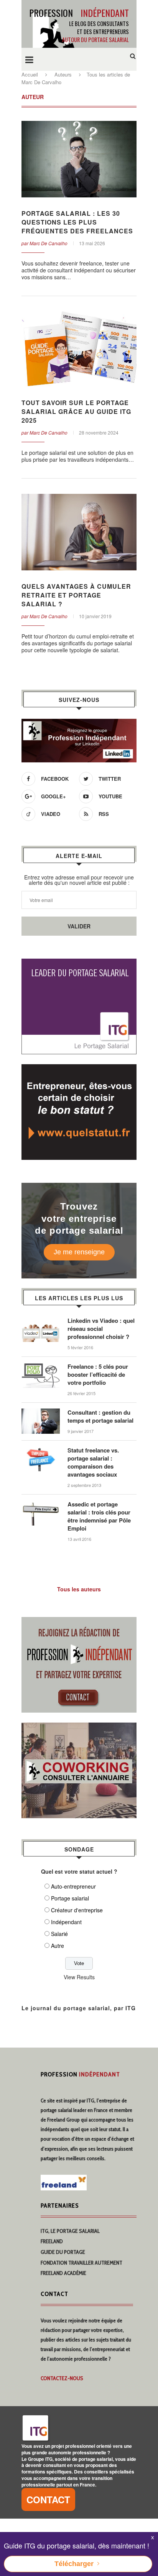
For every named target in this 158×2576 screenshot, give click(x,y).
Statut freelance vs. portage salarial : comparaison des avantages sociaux (93, 1462)
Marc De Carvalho (49, 243)
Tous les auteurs (79, 1589)
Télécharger (74, 2564)
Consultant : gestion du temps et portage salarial (100, 1417)
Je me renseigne (79, 1252)
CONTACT (48, 2499)
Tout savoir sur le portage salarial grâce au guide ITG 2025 (76, 411)
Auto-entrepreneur (73, 1886)
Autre (58, 1946)
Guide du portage (63, 2252)
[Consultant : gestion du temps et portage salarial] (41, 1412)
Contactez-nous (62, 2378)
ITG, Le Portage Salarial (70, 2231)
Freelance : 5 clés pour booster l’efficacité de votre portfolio (98, 1375)
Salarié (59, 1934)
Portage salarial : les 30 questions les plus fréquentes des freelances (77, 222)
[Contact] (79, 1622)
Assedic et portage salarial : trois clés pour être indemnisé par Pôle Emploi (99, 1516)
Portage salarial (70, 1898)
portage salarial (56, 2110)
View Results (79, 1977)
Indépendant (66, 1922)
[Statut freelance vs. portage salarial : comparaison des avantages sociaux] (41, 1450)
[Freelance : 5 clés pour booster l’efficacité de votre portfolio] (41, 1366)
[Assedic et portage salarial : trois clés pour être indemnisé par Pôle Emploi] (41, 1504)
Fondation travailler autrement (81, 2263)
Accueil (30, 74)
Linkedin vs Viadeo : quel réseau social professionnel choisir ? (101, 1329)
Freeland (52, 2241)
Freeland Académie (63, 2273)
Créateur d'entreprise (77, 1910)
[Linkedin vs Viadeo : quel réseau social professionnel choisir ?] (41, 1321)
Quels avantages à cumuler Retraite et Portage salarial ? (76, 595)
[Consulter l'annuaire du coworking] (79, 1727)
